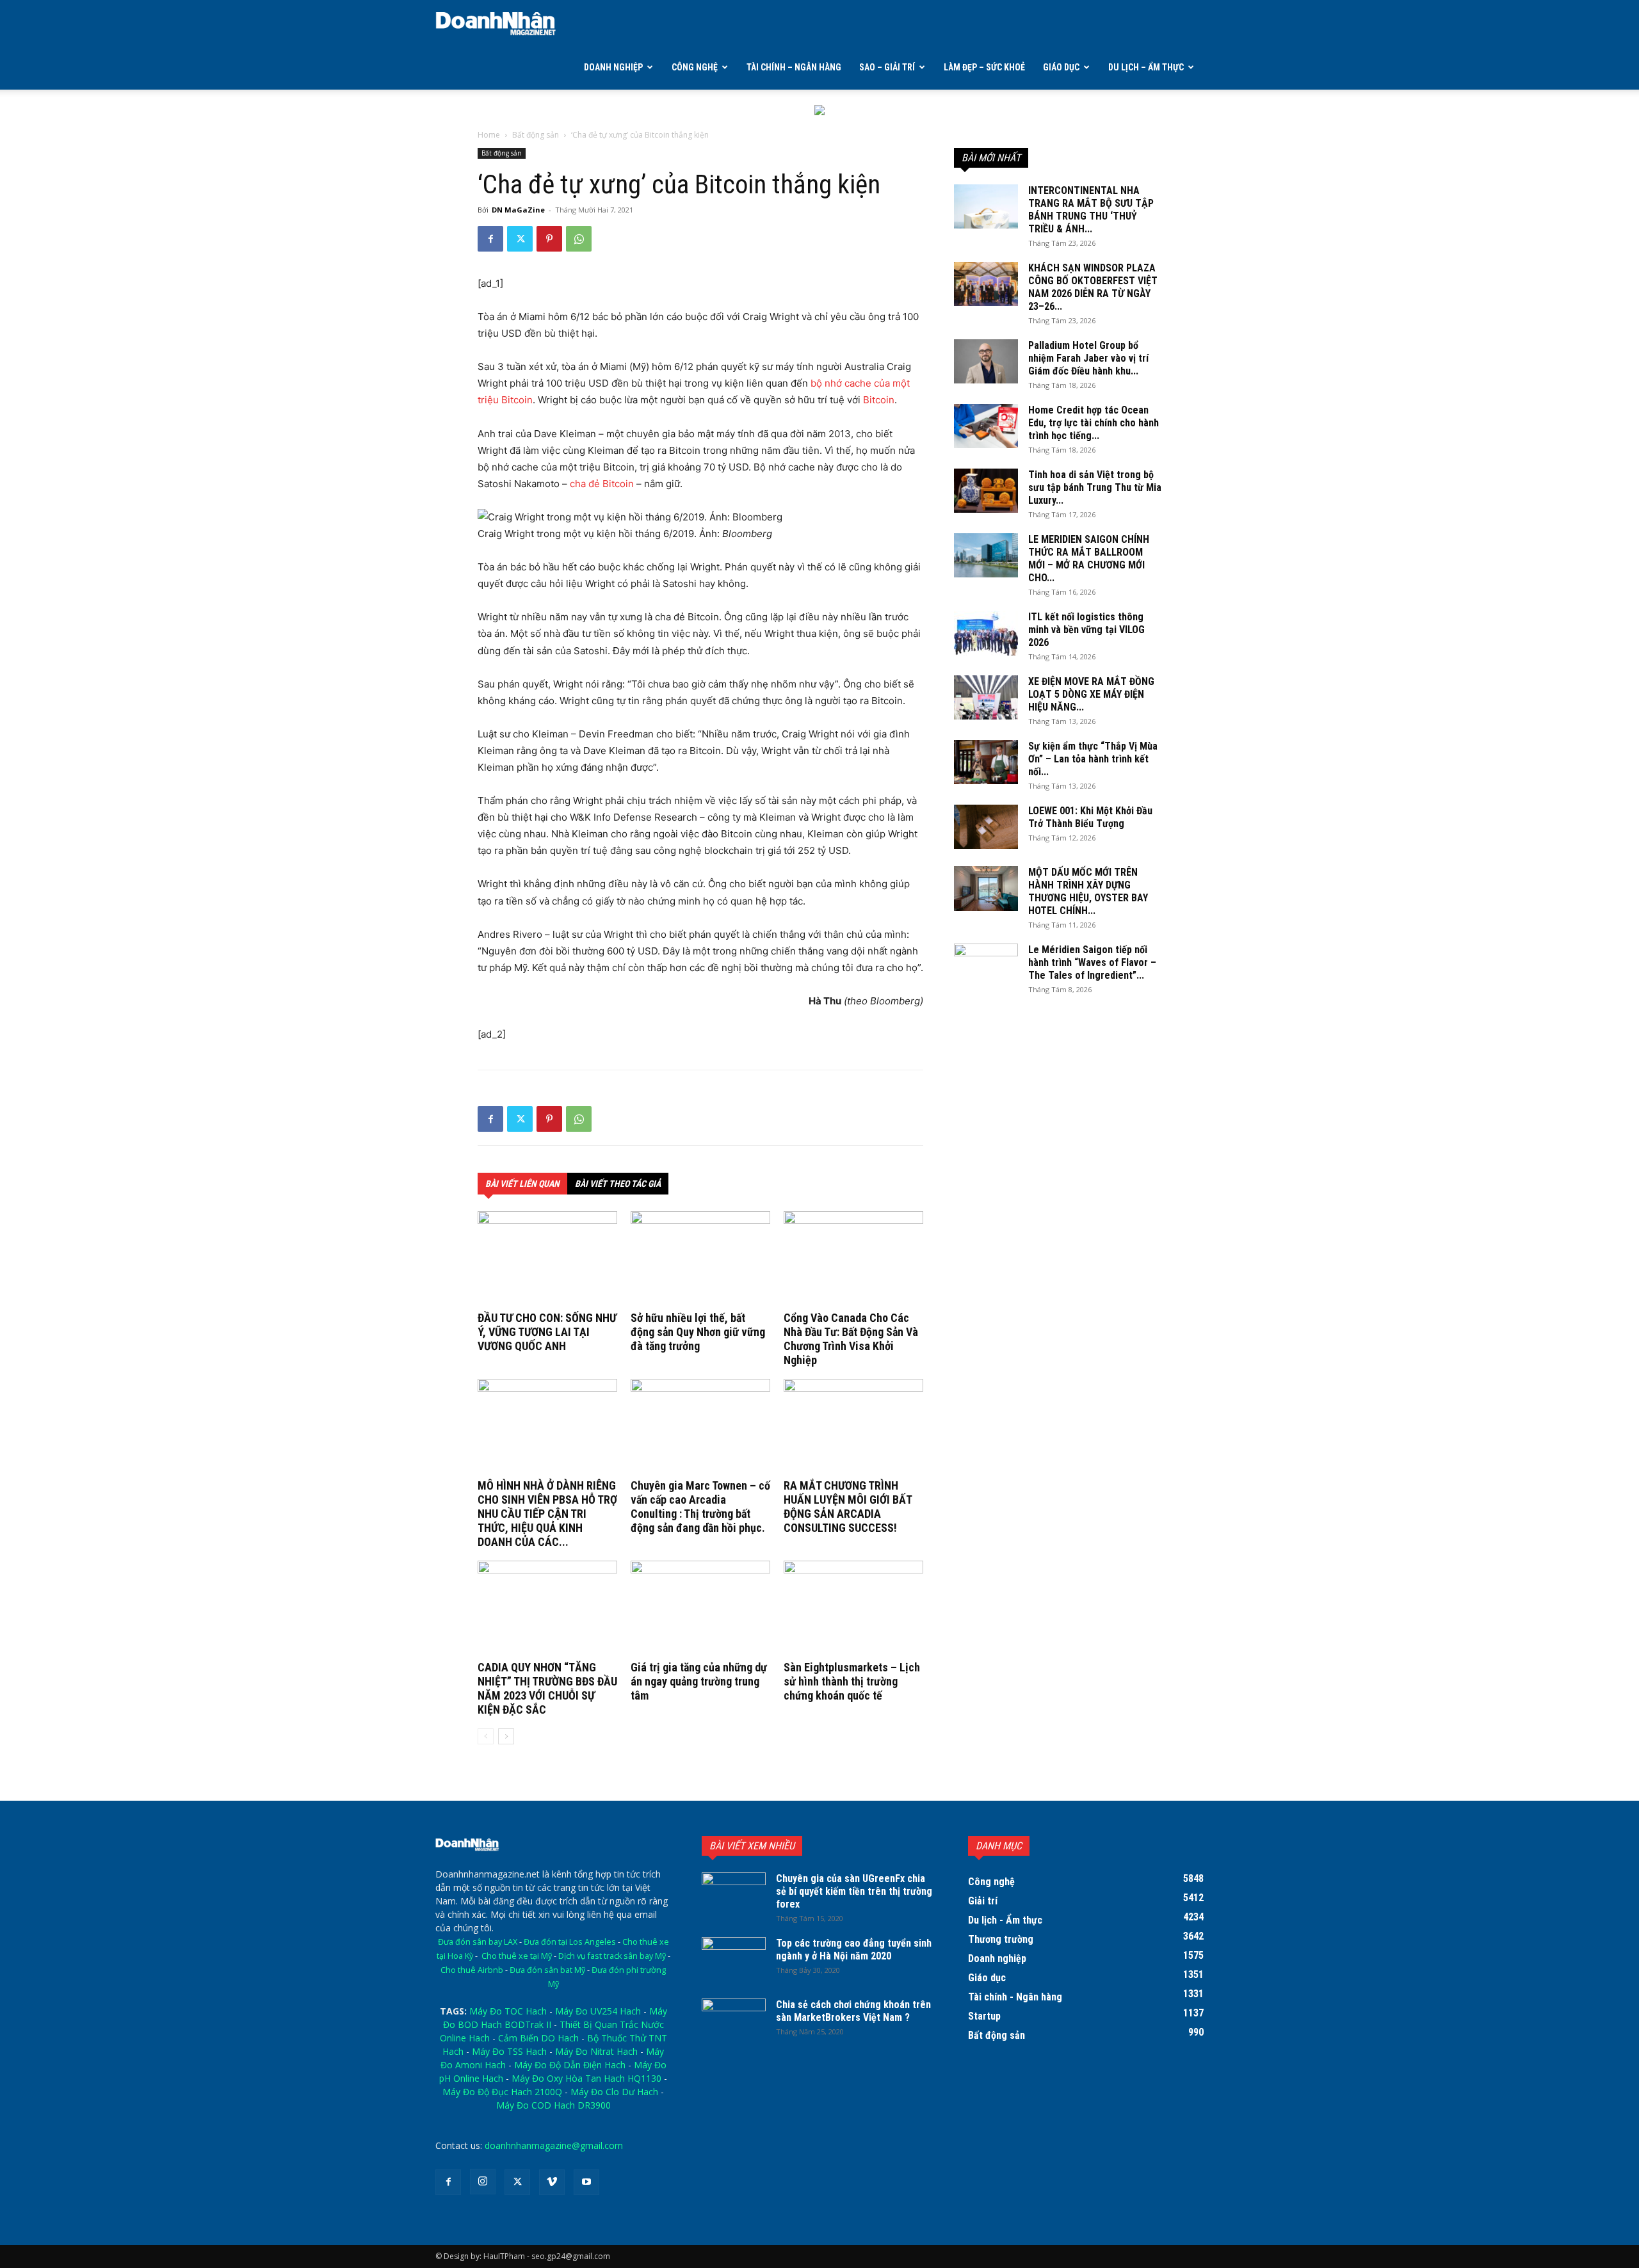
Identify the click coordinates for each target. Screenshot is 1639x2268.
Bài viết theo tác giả (618, 1184)
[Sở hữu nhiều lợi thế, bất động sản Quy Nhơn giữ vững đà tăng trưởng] (700, 1259)
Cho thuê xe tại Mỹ (517, 1956)
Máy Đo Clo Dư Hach (614, 2092)
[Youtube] (586, 2182)
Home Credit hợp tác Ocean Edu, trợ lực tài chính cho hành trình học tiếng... (1094, 423)
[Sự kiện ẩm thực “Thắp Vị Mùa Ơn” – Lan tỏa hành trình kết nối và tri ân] (986, 762)
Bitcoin (879, 400)
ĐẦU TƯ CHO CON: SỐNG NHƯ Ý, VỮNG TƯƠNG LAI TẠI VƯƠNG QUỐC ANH (547, 1332)
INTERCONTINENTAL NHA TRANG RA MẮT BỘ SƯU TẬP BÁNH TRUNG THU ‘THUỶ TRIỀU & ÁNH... (1091, 210)
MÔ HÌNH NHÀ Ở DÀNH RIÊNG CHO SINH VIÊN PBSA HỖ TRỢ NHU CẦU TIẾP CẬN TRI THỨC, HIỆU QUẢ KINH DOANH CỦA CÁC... (547, 1514)
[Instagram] (483, 2182)
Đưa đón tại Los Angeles (570, 1942)
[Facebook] (490, 239)
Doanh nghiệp (613, 67)
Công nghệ (695, 67)
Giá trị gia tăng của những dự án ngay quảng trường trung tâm (699, 1681)
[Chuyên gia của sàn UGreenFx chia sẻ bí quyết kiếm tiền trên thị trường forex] (734, 1895)
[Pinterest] (549, 239)
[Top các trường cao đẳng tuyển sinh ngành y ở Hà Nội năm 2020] (734, 1959)
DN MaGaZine (518, 210)
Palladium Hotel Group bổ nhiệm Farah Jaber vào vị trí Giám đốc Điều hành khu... (1088, 358)
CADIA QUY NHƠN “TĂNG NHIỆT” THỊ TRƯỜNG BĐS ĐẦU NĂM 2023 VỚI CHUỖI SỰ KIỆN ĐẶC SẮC (547, 1688)
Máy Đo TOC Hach (508, 2011)
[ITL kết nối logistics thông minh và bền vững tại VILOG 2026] (986, 633)
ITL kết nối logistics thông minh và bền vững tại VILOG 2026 (1086, 630)
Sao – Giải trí (887, 67)
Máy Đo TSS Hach (509, 2051)
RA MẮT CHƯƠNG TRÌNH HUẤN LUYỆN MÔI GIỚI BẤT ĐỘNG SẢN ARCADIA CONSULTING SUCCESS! (848, 1507)
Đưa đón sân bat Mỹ (547, 1970)
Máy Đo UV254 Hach (598, 2011)
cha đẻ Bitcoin (602, 484)
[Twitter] (520, 239)
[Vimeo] (552, 2182)
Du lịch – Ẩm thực (1146, 67)
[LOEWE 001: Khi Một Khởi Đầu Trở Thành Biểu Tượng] (986, 827)
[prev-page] (486, 1736)
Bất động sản (536, 135)
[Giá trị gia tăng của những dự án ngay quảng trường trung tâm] (700, 1609)
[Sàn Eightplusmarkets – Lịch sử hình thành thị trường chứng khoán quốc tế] (853, 1609)
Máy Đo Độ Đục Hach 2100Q (502, 2092)
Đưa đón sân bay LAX (478, 1942)
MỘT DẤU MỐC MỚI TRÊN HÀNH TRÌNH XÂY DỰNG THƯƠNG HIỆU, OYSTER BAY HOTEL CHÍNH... (1088, 891)
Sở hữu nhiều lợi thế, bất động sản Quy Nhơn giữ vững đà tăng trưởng (698, 1332)
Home (489, 135)
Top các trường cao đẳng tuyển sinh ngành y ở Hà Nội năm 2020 (854, 1950)
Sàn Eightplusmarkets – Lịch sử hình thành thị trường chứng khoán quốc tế (852, 1681)
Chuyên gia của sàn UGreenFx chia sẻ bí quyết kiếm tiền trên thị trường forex (854, 1891)
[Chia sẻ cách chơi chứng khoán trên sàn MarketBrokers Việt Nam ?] (734, 2021)
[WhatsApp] (579, 239)
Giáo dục (1061, 67)
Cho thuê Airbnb (472, 1970)
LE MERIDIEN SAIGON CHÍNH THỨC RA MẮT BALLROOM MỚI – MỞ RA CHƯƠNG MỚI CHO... (1089, 559)
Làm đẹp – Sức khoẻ (984, 67)
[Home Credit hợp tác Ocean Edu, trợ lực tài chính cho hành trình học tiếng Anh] (986, 426)
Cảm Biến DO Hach (538, 2038)
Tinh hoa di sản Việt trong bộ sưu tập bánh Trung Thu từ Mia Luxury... (1095, 487)
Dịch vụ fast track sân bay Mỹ (612, 1956)
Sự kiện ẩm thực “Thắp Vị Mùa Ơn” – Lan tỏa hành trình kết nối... (1093, 759)
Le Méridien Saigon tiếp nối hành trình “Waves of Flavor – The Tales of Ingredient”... (1092, 962)
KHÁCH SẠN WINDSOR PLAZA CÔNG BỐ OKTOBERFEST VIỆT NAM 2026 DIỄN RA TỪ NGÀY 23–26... (1093, 287)
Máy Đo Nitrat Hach (596, 2051)
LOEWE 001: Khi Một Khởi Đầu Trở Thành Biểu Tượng (1090, 817)
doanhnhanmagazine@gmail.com (554, 2145)
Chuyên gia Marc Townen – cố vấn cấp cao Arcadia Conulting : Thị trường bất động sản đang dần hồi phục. (700, 1507)
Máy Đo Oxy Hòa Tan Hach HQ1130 (586, 2078)
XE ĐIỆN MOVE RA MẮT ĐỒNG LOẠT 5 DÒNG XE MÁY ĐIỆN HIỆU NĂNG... (1091, 694)
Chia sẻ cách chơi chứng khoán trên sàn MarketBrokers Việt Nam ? (853, 2011)
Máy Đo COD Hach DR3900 (553, 2105)
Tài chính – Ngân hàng (794, 67)
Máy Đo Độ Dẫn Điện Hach (570, 2065)
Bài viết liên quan (522, 1184)
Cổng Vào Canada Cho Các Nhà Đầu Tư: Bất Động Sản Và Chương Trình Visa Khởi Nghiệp (851, 1339)
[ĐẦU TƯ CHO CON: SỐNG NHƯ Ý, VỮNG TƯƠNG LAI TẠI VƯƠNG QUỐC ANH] (547, 1259)
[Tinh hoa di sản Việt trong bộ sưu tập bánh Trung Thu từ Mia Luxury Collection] (986, 491)
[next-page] (506, 1736)
